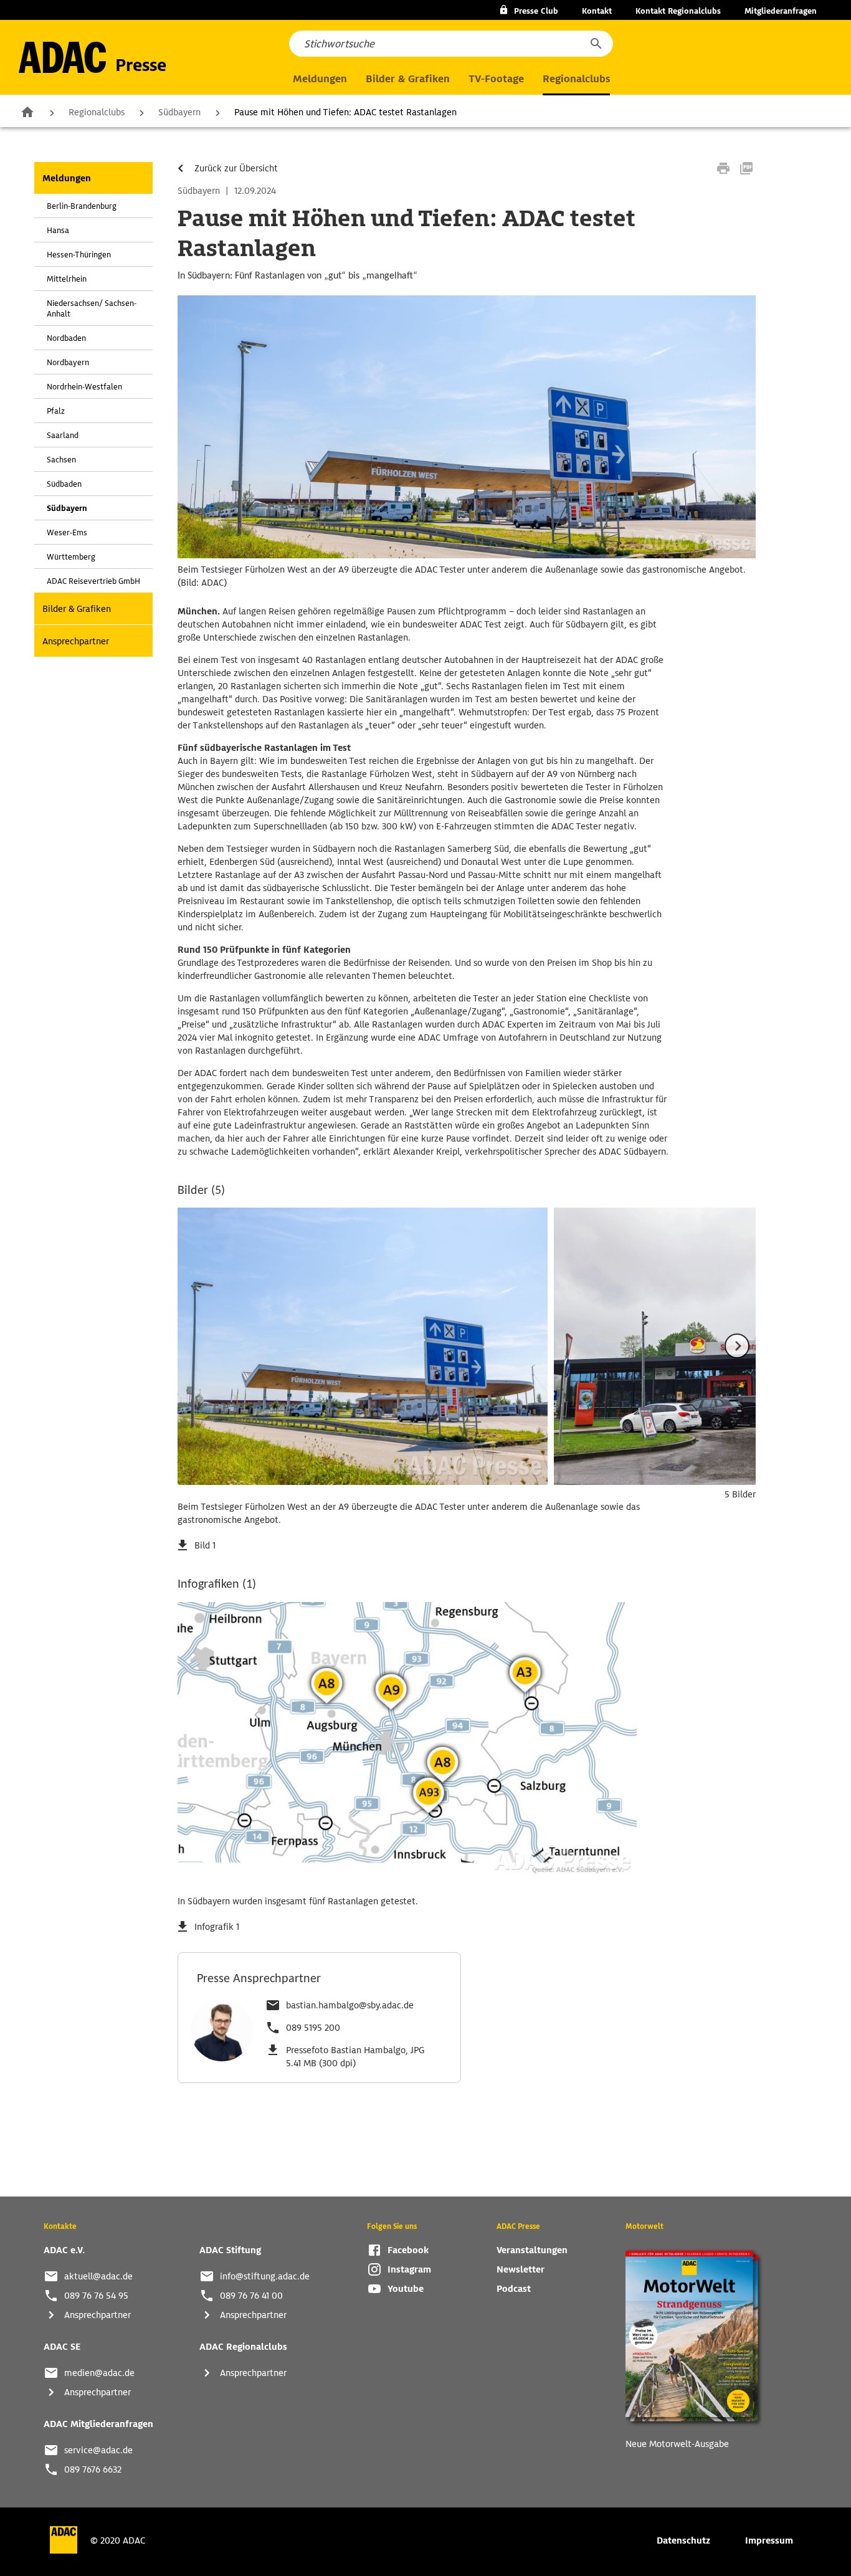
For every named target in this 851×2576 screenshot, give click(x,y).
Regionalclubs (97, 112)
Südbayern (179, 112)
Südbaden (64, 484)
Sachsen (61, 460)
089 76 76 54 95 (96, 2296)
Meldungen (67, 178)
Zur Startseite (27, 112)
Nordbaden (66, 338)
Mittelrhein (67, 279)
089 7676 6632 (93, 2469)
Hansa (58, 230)
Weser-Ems (67, 532)
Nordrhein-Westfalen (84, 387)
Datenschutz (683, 2540)
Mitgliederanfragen (781, 11)
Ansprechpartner (76, 641)
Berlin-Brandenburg (82, 206)
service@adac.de (98, 2450)
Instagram (409, 2269)
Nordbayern (68, 362)
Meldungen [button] (320, 79)
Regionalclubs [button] (576, 79)
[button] (596, 44)
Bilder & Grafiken (408, 79)
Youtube (406, 2289)
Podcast (514, 2289)
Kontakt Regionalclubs (678, 11)
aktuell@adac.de (98, 2276)
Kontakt (597, 11)
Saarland (63, 435)
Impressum (769, 2540)
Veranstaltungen (532, 2250)
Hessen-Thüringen (79, 255)
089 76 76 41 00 (251, 2296)
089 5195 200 (313, 2028)
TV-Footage (496, 79)
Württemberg (71, 557)
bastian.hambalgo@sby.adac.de (350, 2005)
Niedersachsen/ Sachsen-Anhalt (92, 308)
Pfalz (56, 411)
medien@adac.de (99, 2373)
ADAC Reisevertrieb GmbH (93, 581)
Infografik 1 (217, 1927)
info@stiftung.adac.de (265, 2276)
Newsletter (521, 2269)
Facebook (408, 2250)
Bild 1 (205, 1545)
